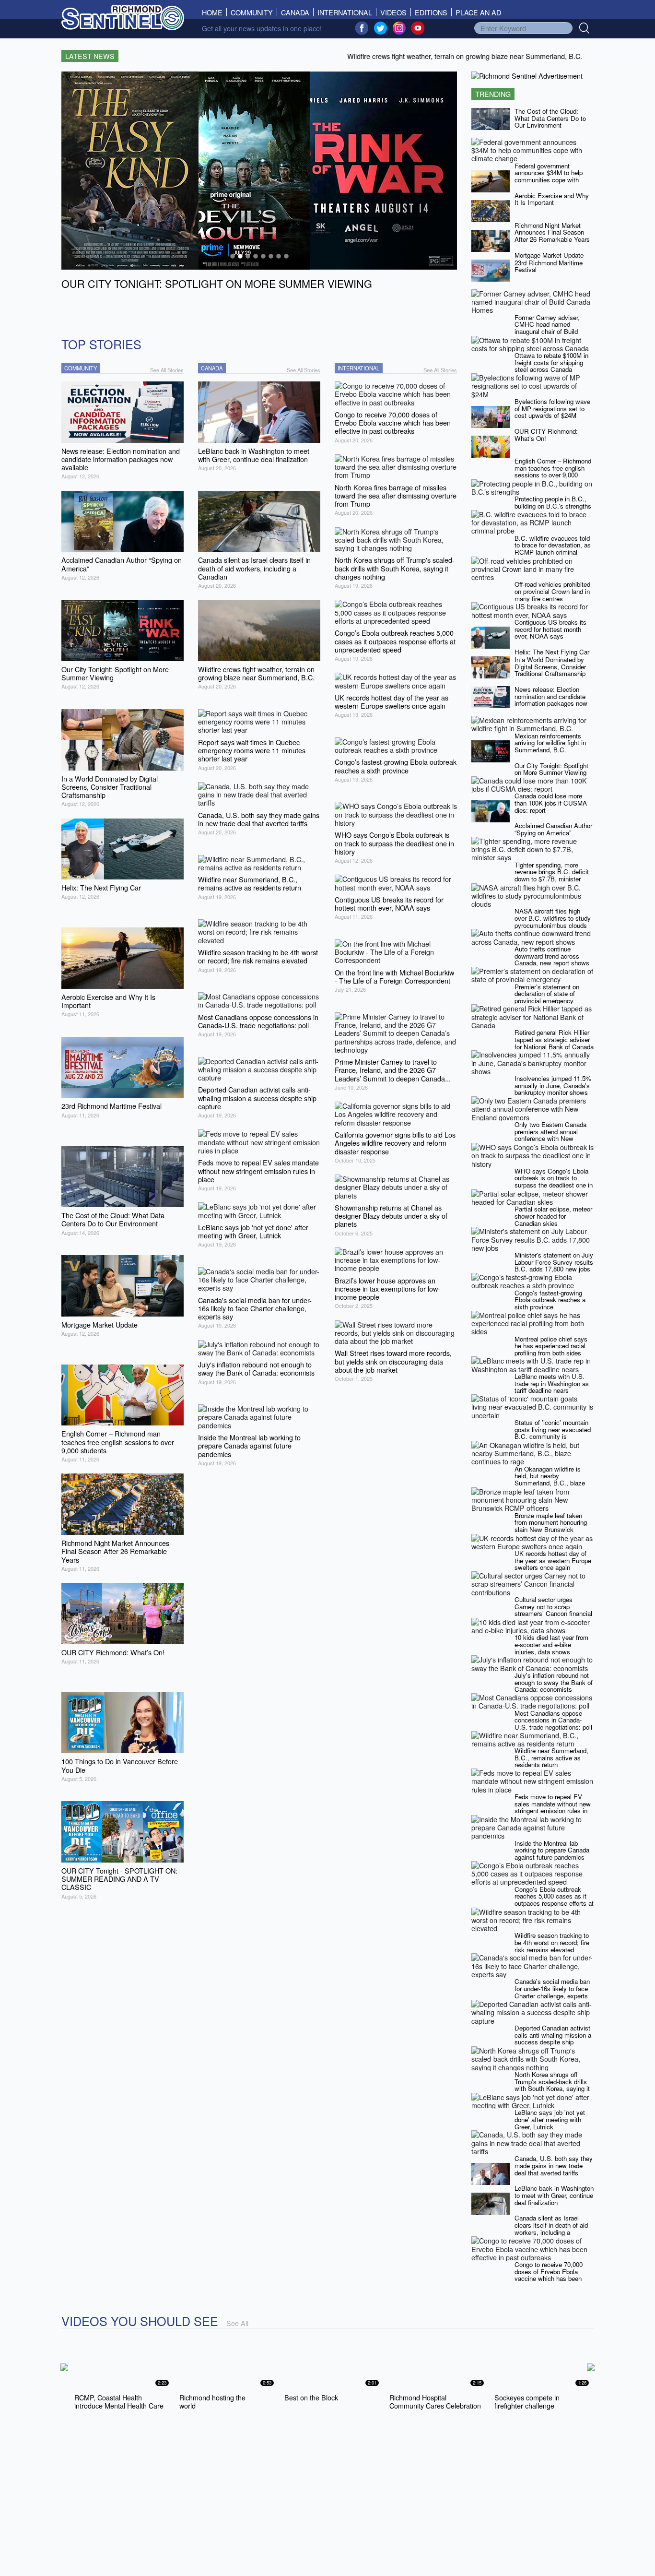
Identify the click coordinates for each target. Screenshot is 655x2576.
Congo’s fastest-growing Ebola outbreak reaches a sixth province (550, 1300)
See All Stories (167, 370)
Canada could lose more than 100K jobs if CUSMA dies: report (551, 803)
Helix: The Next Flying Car (552, 652)
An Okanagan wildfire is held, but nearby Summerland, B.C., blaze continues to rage (550, 1479)
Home (214, 12)
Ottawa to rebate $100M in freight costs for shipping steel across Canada (551, 362)
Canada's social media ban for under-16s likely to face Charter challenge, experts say (552, 1992)
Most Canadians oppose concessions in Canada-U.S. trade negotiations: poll (553, 1720)
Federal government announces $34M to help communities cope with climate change (549, 176)
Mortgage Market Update (549, 255)
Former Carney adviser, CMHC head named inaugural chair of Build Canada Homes (547, 328)
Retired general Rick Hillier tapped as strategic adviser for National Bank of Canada (554, 1039)
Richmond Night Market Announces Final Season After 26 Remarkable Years (552, 232)
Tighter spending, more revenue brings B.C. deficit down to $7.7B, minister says (552, 875)
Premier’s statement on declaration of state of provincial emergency (547, 994)
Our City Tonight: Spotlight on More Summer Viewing (551, 769)
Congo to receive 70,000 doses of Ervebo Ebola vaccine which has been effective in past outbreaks (551, 2275)
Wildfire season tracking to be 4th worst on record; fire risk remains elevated (552, 1942)
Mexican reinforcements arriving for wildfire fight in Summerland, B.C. (550, 743)
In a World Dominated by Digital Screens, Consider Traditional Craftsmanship (550, 666)
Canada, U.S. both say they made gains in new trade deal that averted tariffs (554, 2165)
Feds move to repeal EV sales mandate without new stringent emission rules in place (553, 1807)
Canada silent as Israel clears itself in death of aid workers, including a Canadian (551, 2228)
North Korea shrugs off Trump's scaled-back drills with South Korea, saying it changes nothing (552, 2085)
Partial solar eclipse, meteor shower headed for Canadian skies (553, 1216)
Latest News (90, 56)
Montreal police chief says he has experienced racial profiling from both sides (551, 1346)
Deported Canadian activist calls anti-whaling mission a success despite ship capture (553, 2038)
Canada (295, 12)
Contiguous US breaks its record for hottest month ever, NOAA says (550, 629)
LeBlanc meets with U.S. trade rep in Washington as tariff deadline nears (552, 1383)
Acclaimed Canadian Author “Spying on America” (553, 829)
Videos (393, 12)
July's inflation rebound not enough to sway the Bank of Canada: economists (554, 1682)
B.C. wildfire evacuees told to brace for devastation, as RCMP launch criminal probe (553, 549)
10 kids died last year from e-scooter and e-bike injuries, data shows (551, 1644)
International (345, 12)
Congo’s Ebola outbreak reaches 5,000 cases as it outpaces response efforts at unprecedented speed (554, 1900)
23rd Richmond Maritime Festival (549, 266)
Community (252, 12)
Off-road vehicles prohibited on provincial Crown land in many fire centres (552, 591)
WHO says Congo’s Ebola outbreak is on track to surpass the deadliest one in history (554, 1181)
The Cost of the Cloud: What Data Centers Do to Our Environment (550, 118)
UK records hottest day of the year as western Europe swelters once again (553, 1560)
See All (237, 2323)
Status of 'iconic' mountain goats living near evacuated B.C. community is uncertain (553, 1433)
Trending (493, 94)
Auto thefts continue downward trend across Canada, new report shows (552, 956)
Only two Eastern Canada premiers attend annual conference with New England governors (550, 1135)
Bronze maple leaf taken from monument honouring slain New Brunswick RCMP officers (551, 1526)
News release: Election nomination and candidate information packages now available (551, 700)
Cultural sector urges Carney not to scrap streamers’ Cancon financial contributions (553, 1610)
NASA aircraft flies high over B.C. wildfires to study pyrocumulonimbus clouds (553, 918)
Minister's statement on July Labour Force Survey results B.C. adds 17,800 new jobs (554, 1262)
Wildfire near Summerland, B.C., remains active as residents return (551, 1757)
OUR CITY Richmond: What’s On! (546, 435)
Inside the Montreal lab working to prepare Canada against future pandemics (552, 1850)
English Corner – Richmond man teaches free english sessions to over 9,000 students (553, 471)
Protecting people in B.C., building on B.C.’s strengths (553, 502)
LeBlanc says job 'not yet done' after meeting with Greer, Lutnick (550, 2119)
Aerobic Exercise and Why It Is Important (552, 199)
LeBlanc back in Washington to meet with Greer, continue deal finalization (554, 2195)
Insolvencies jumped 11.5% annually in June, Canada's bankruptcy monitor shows (553, 1085)
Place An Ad (478, 12)
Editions (431, 12)
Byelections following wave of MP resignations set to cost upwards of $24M (552, 408)
